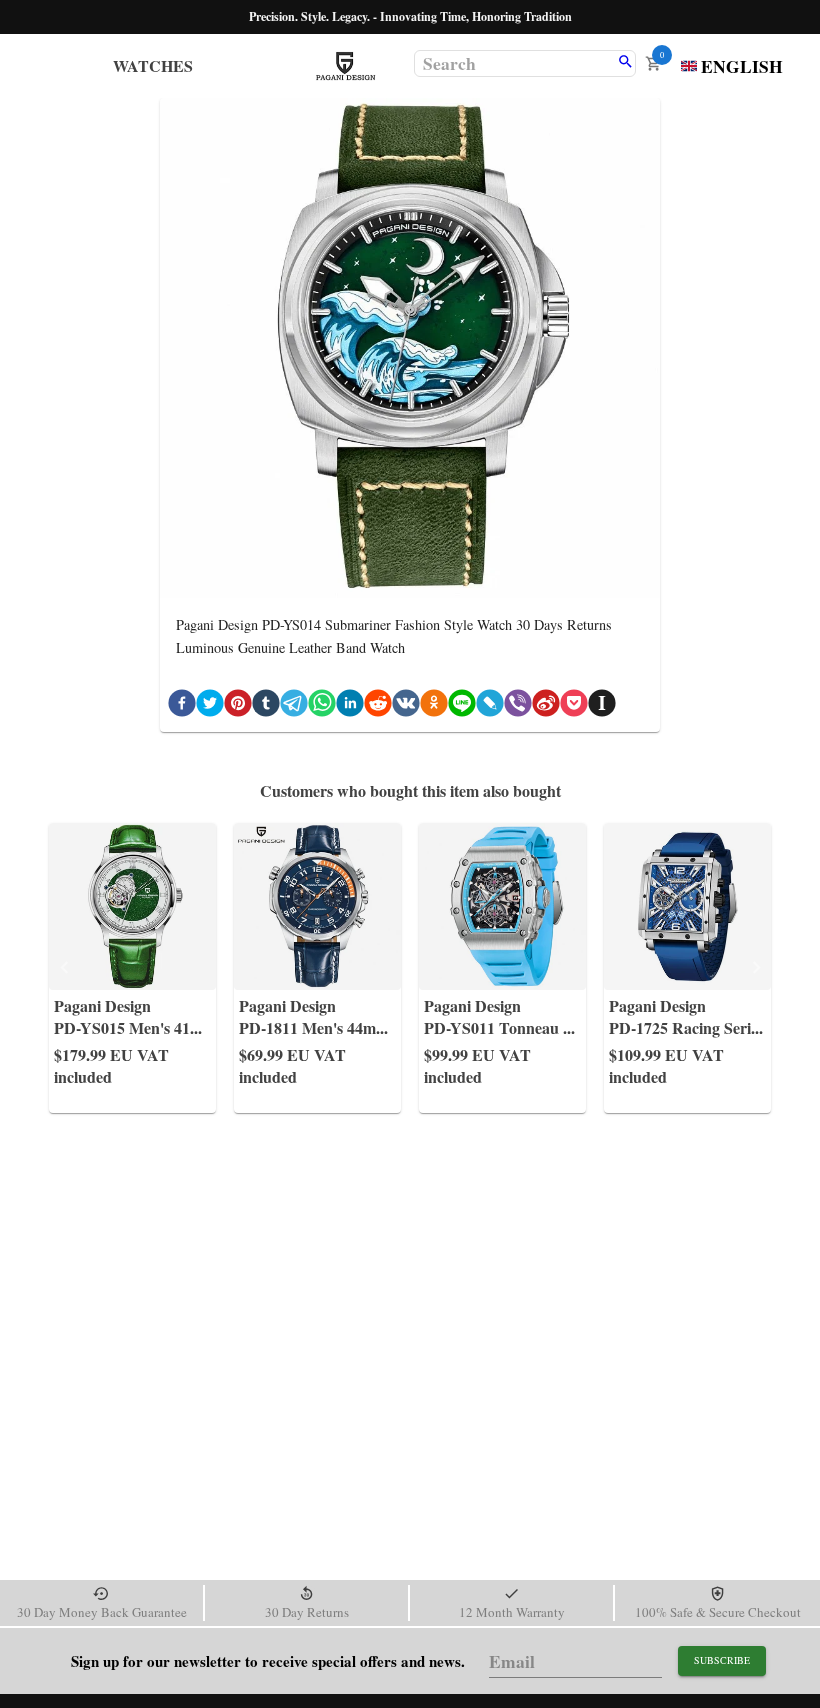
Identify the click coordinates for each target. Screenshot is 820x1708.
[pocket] (574, 706)
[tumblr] (266, 706)
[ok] (434, 706)
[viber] (518, 706)
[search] (625, 63)
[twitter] (210, 706)
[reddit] (378, 706)
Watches (153, 65)
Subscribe (722, 1660)
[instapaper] (602, 706)
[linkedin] (350, 706)
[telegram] (294, 706)
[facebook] (182, 706)
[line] (462, 706)
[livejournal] (490, 706)
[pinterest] (238, 706)
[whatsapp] (322, 706)
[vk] (406, 706)
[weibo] (546, 706)
